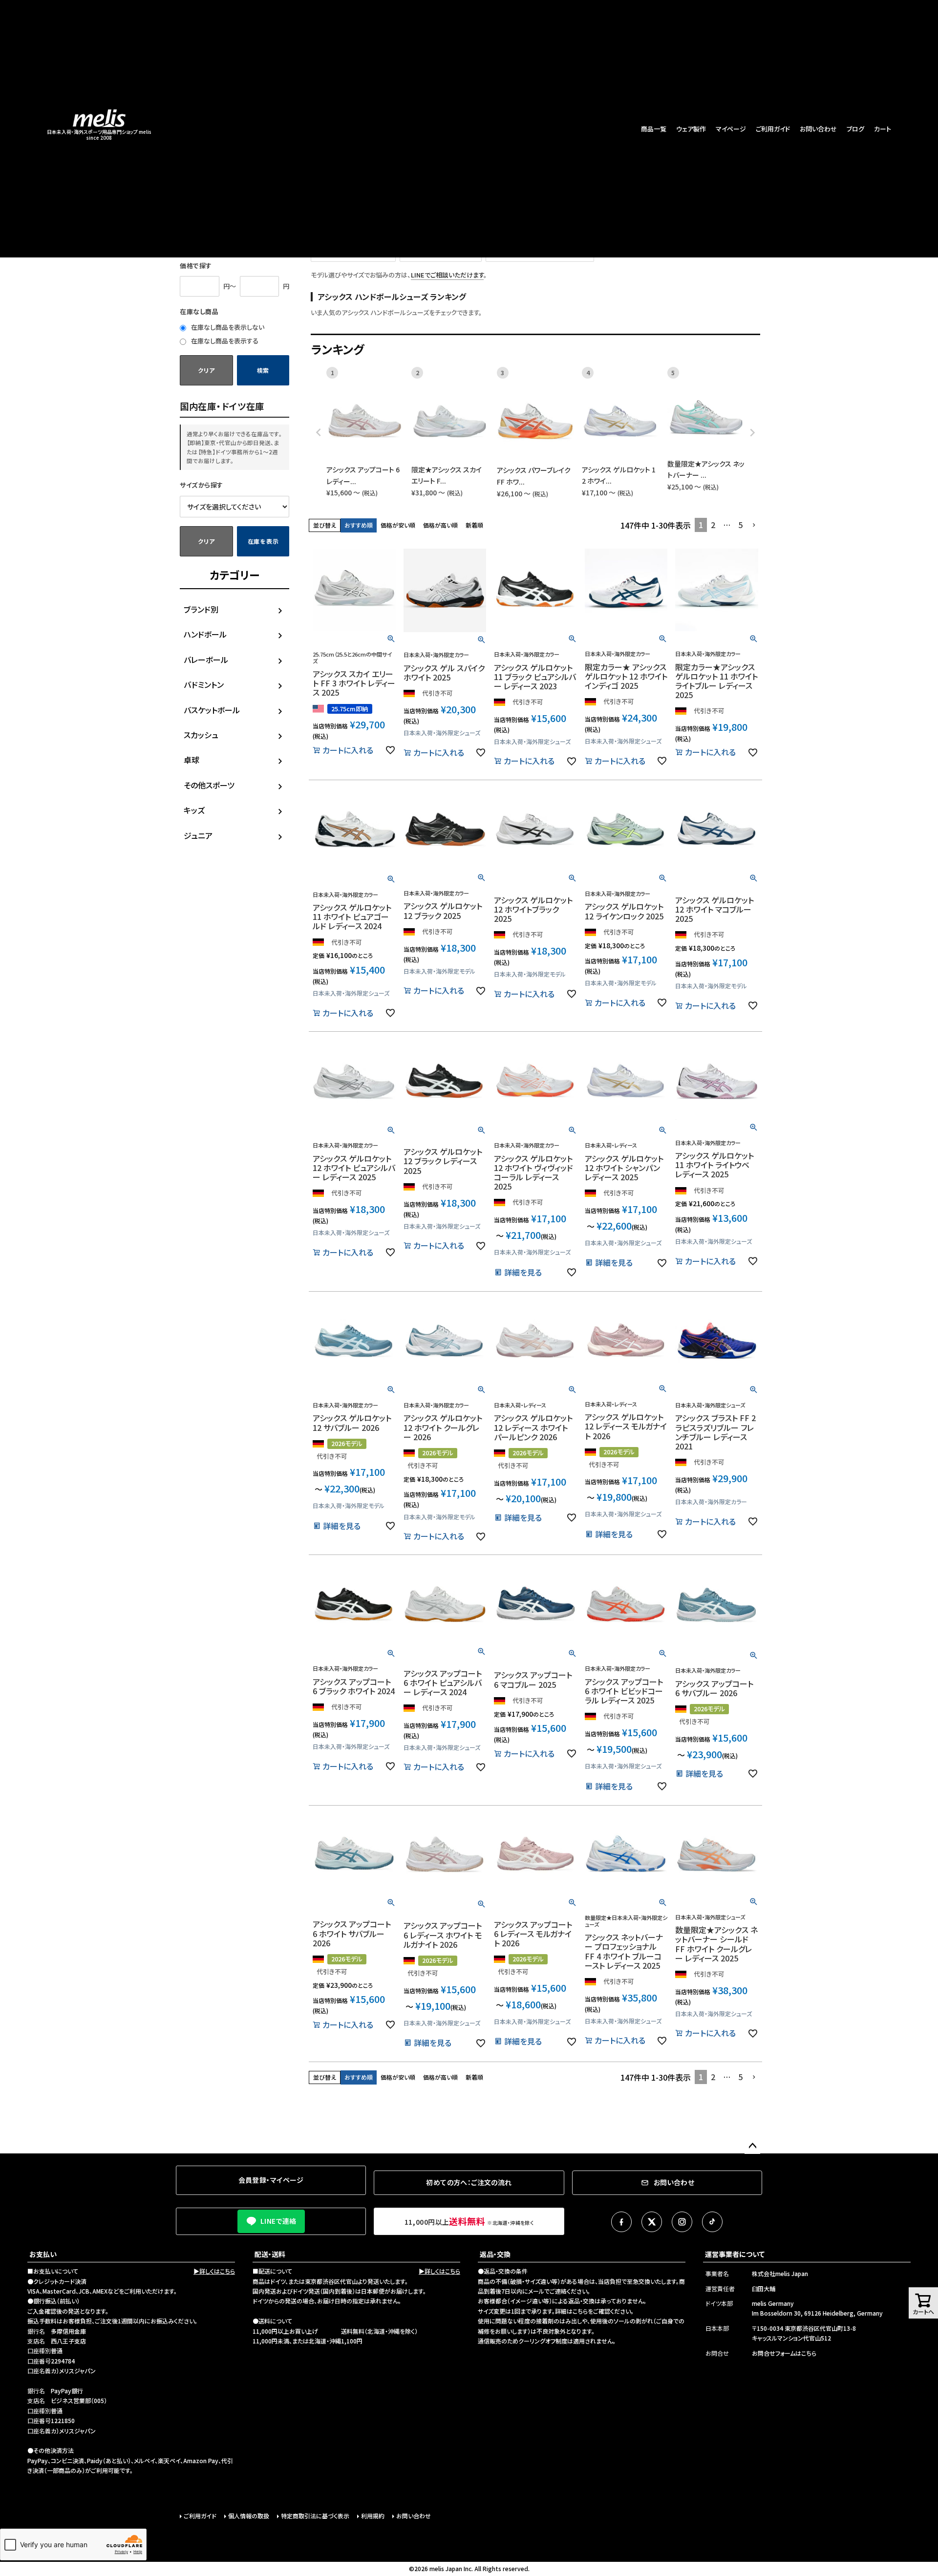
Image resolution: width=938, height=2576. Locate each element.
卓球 (192, 760)
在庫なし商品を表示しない (227, 327)
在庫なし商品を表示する (224, 341)
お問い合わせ (818, 129)
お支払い (43, 2254)
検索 (263, 370)
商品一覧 (654, 129)
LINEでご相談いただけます (447, 275)
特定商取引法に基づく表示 (315, 2516)
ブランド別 (201, 609)
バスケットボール (212, 710)
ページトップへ (752, 2146)
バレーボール (206, 660)
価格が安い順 (398, 525)
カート (883, 129)
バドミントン (204, 684)
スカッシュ (201, 735)
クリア (206, 370)
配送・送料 (270, 2254)
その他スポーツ (209, 785)
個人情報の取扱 (249, 2516)
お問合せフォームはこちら (784, 2353)
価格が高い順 (440, 525)
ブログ (855, 129)
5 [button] (740, 525)
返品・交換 (495, 2254)
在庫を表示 (263, 541)
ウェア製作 (691, 129)
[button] (754, 525)
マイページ (731, 129)
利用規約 (373, 2516)
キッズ (194, 810)
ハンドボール (205, 634)
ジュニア (198, 835)
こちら (580, 2311)
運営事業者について (735, 2254)
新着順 (474, 525)
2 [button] (713, 525)
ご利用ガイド (773, 129)
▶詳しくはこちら (214, 2271)
